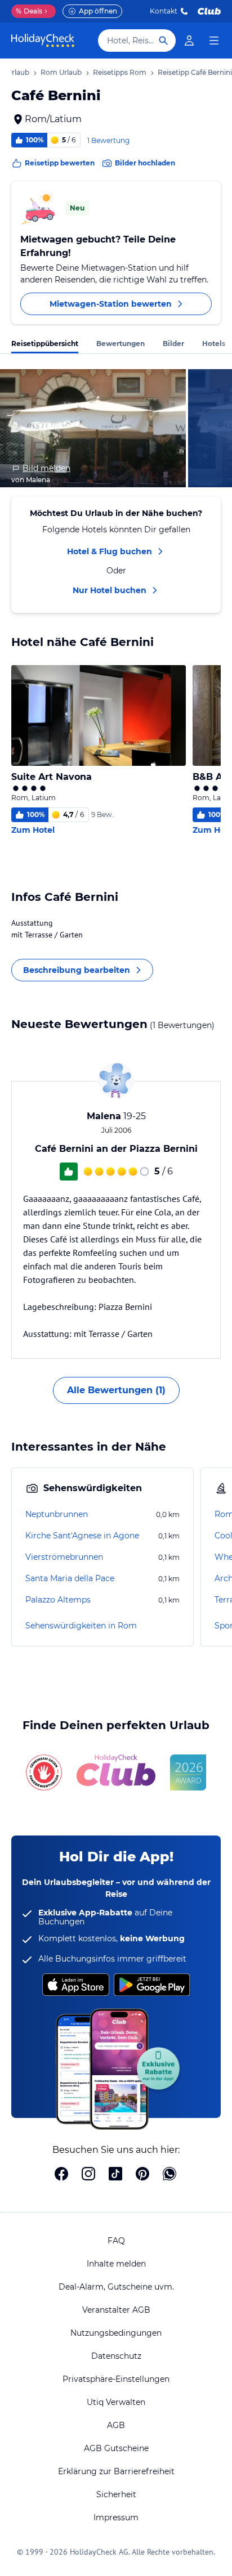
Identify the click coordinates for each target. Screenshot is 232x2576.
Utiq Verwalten (116, 2402)
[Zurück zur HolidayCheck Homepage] (43, 41)
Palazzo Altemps (58, 1600)
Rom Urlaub (61, 72)
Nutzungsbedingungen (116, 2333)
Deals (29, 11)
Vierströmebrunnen (64, 1557)
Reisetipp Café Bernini (195, 72)
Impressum (116, 2517)
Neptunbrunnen (57, 1514)
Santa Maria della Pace (70, 1578)
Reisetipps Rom (120, 72)
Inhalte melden (116, 2264)
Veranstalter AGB (116, 2310)
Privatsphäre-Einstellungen (116, 2379)
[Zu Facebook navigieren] (61, 2175)
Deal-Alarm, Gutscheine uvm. (116, 2287)
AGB (116, 2425)
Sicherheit (116, 2494)
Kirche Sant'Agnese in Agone (82, 1536)
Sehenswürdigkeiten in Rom (81, 1626)
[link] (189, 41)
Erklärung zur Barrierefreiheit (116, 2471)
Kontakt (164, 11)
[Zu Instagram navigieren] (88, 2175)
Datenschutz (116, 2356)
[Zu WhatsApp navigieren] (169, 2175)
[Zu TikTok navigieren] (115, 2175)
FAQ (116, 2241)
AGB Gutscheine (116, 2448)
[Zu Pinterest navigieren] (142, 2175)
